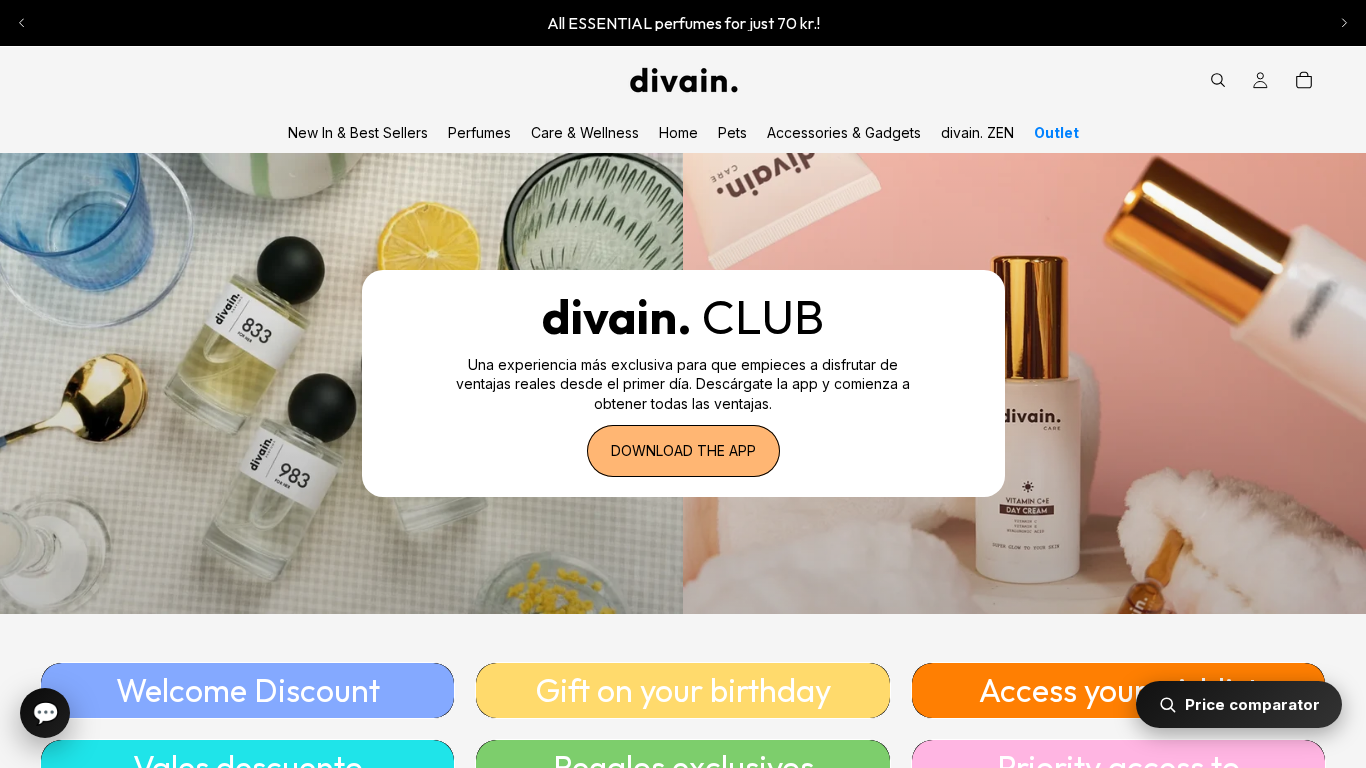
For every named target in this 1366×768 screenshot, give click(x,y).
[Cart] (1304, 80)
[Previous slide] (22, 23)
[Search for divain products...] (1218, 80)
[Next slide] (1344, 23)
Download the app (683, 450)
